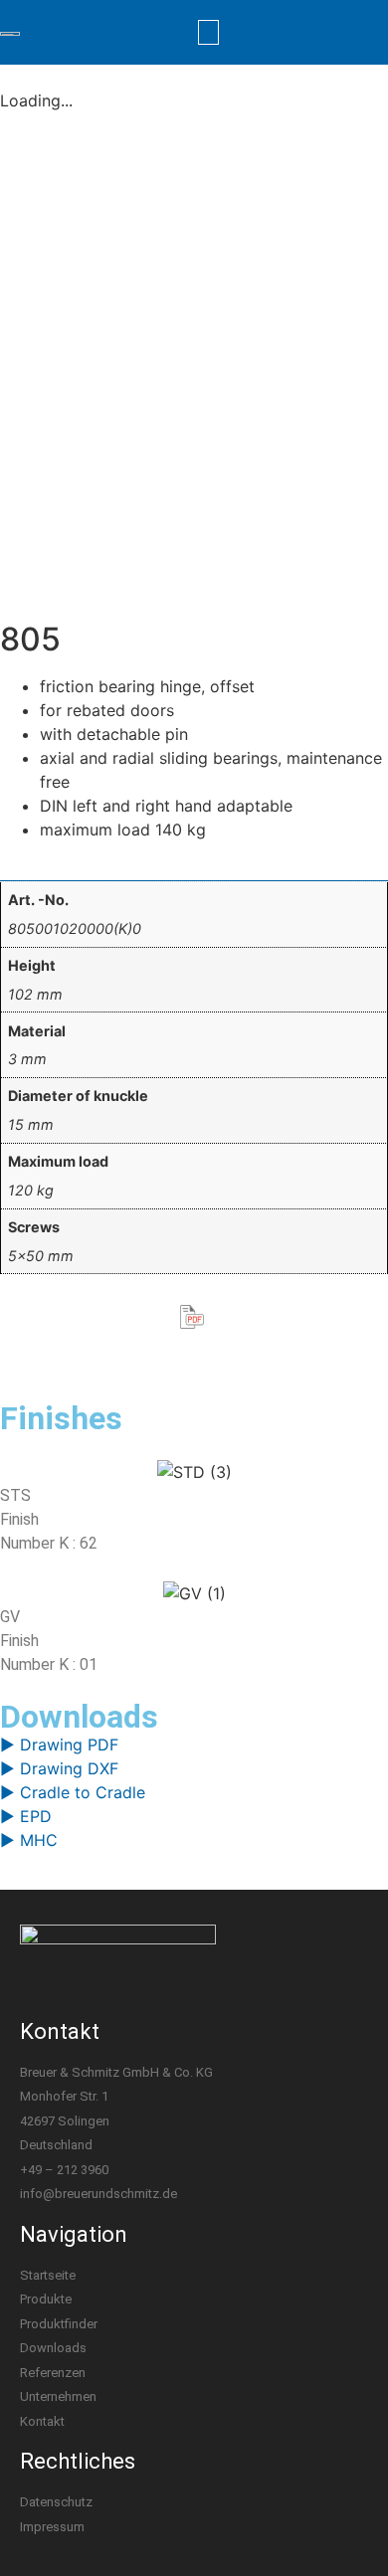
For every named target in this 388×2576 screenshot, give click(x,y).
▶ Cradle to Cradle (73, 1792)
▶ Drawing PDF (59, 1745)
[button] (209, 32)
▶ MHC (29, 1840)
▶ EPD (26, 1816)
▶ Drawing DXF (59, 1768)
